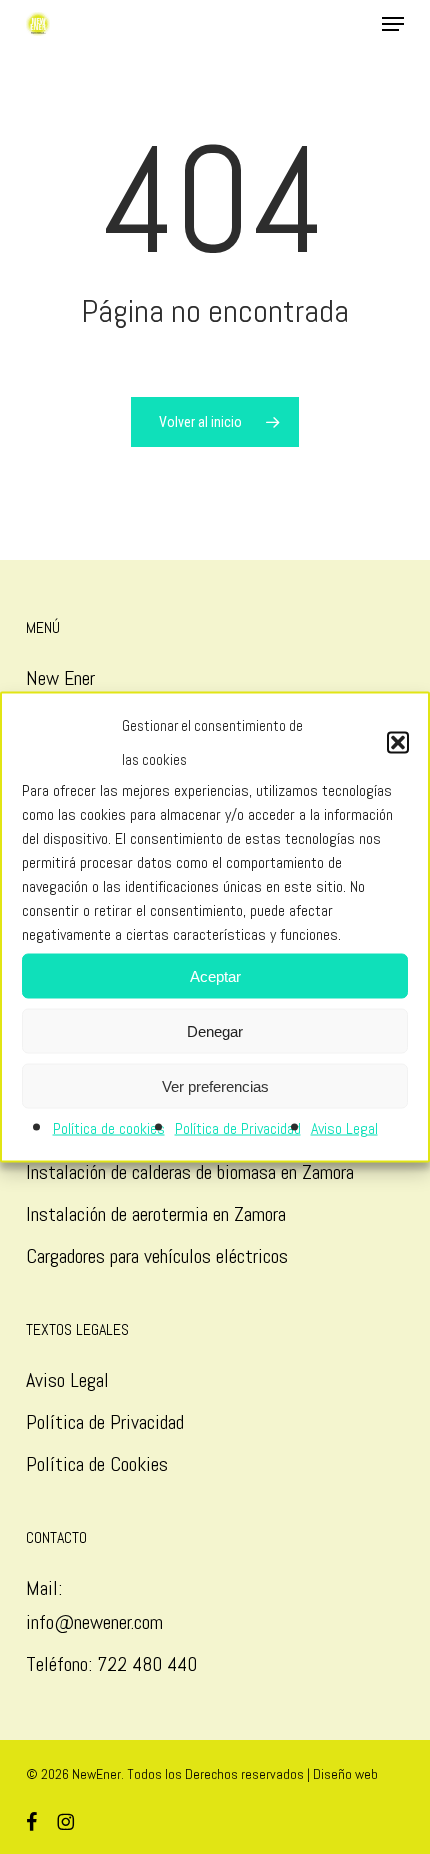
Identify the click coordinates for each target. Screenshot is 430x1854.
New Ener (60, 678)
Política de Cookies (97, 1464)
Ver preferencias (215, 1085)
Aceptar (215, 975)
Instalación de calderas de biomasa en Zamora (190, 1172)
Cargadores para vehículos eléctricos (159, 1256)
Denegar (215, 1030)
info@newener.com (94, 1622)
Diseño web (345, 1774)
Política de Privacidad (238, 1128)
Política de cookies (109, 1128)
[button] (398, 743)
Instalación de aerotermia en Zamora (156, 1214)
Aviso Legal (344, 1128)
